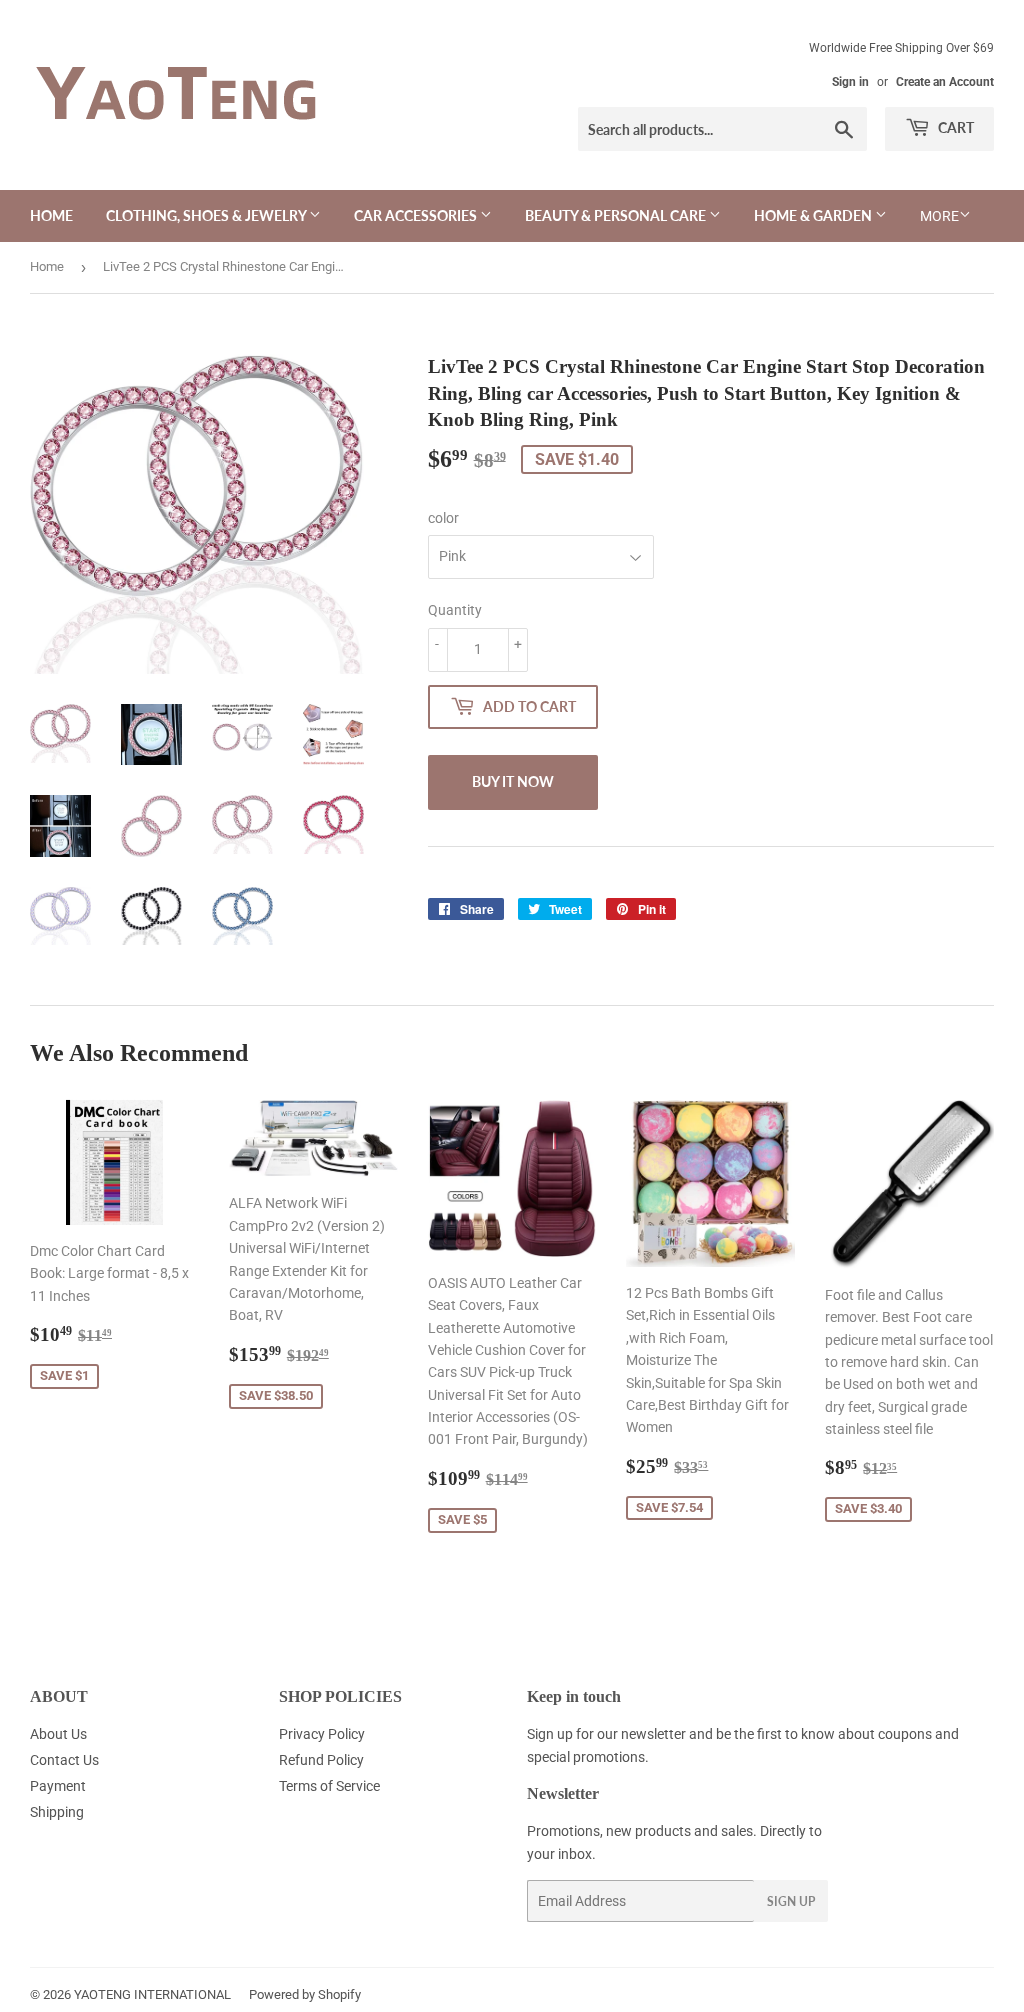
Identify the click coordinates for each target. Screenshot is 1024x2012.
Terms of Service (329, 1786)
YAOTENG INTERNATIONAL (152, 1994)
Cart (954, 127)
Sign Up (791, 1901)
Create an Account (945, 82)
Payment (58, 1786)
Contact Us (64, 1760)
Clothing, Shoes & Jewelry (207, 215)
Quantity (455, 610)
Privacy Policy (322, 1734)
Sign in (850, 82)
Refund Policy (321, 1760)
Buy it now (513, 781)
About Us (58, 1734)
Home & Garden (814, 215)
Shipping (57, 1812)
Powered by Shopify (305, 1994)
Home (51, 215)
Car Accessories (417, 215)
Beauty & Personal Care (617, 215)
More (939, 216)
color (443, 518)
